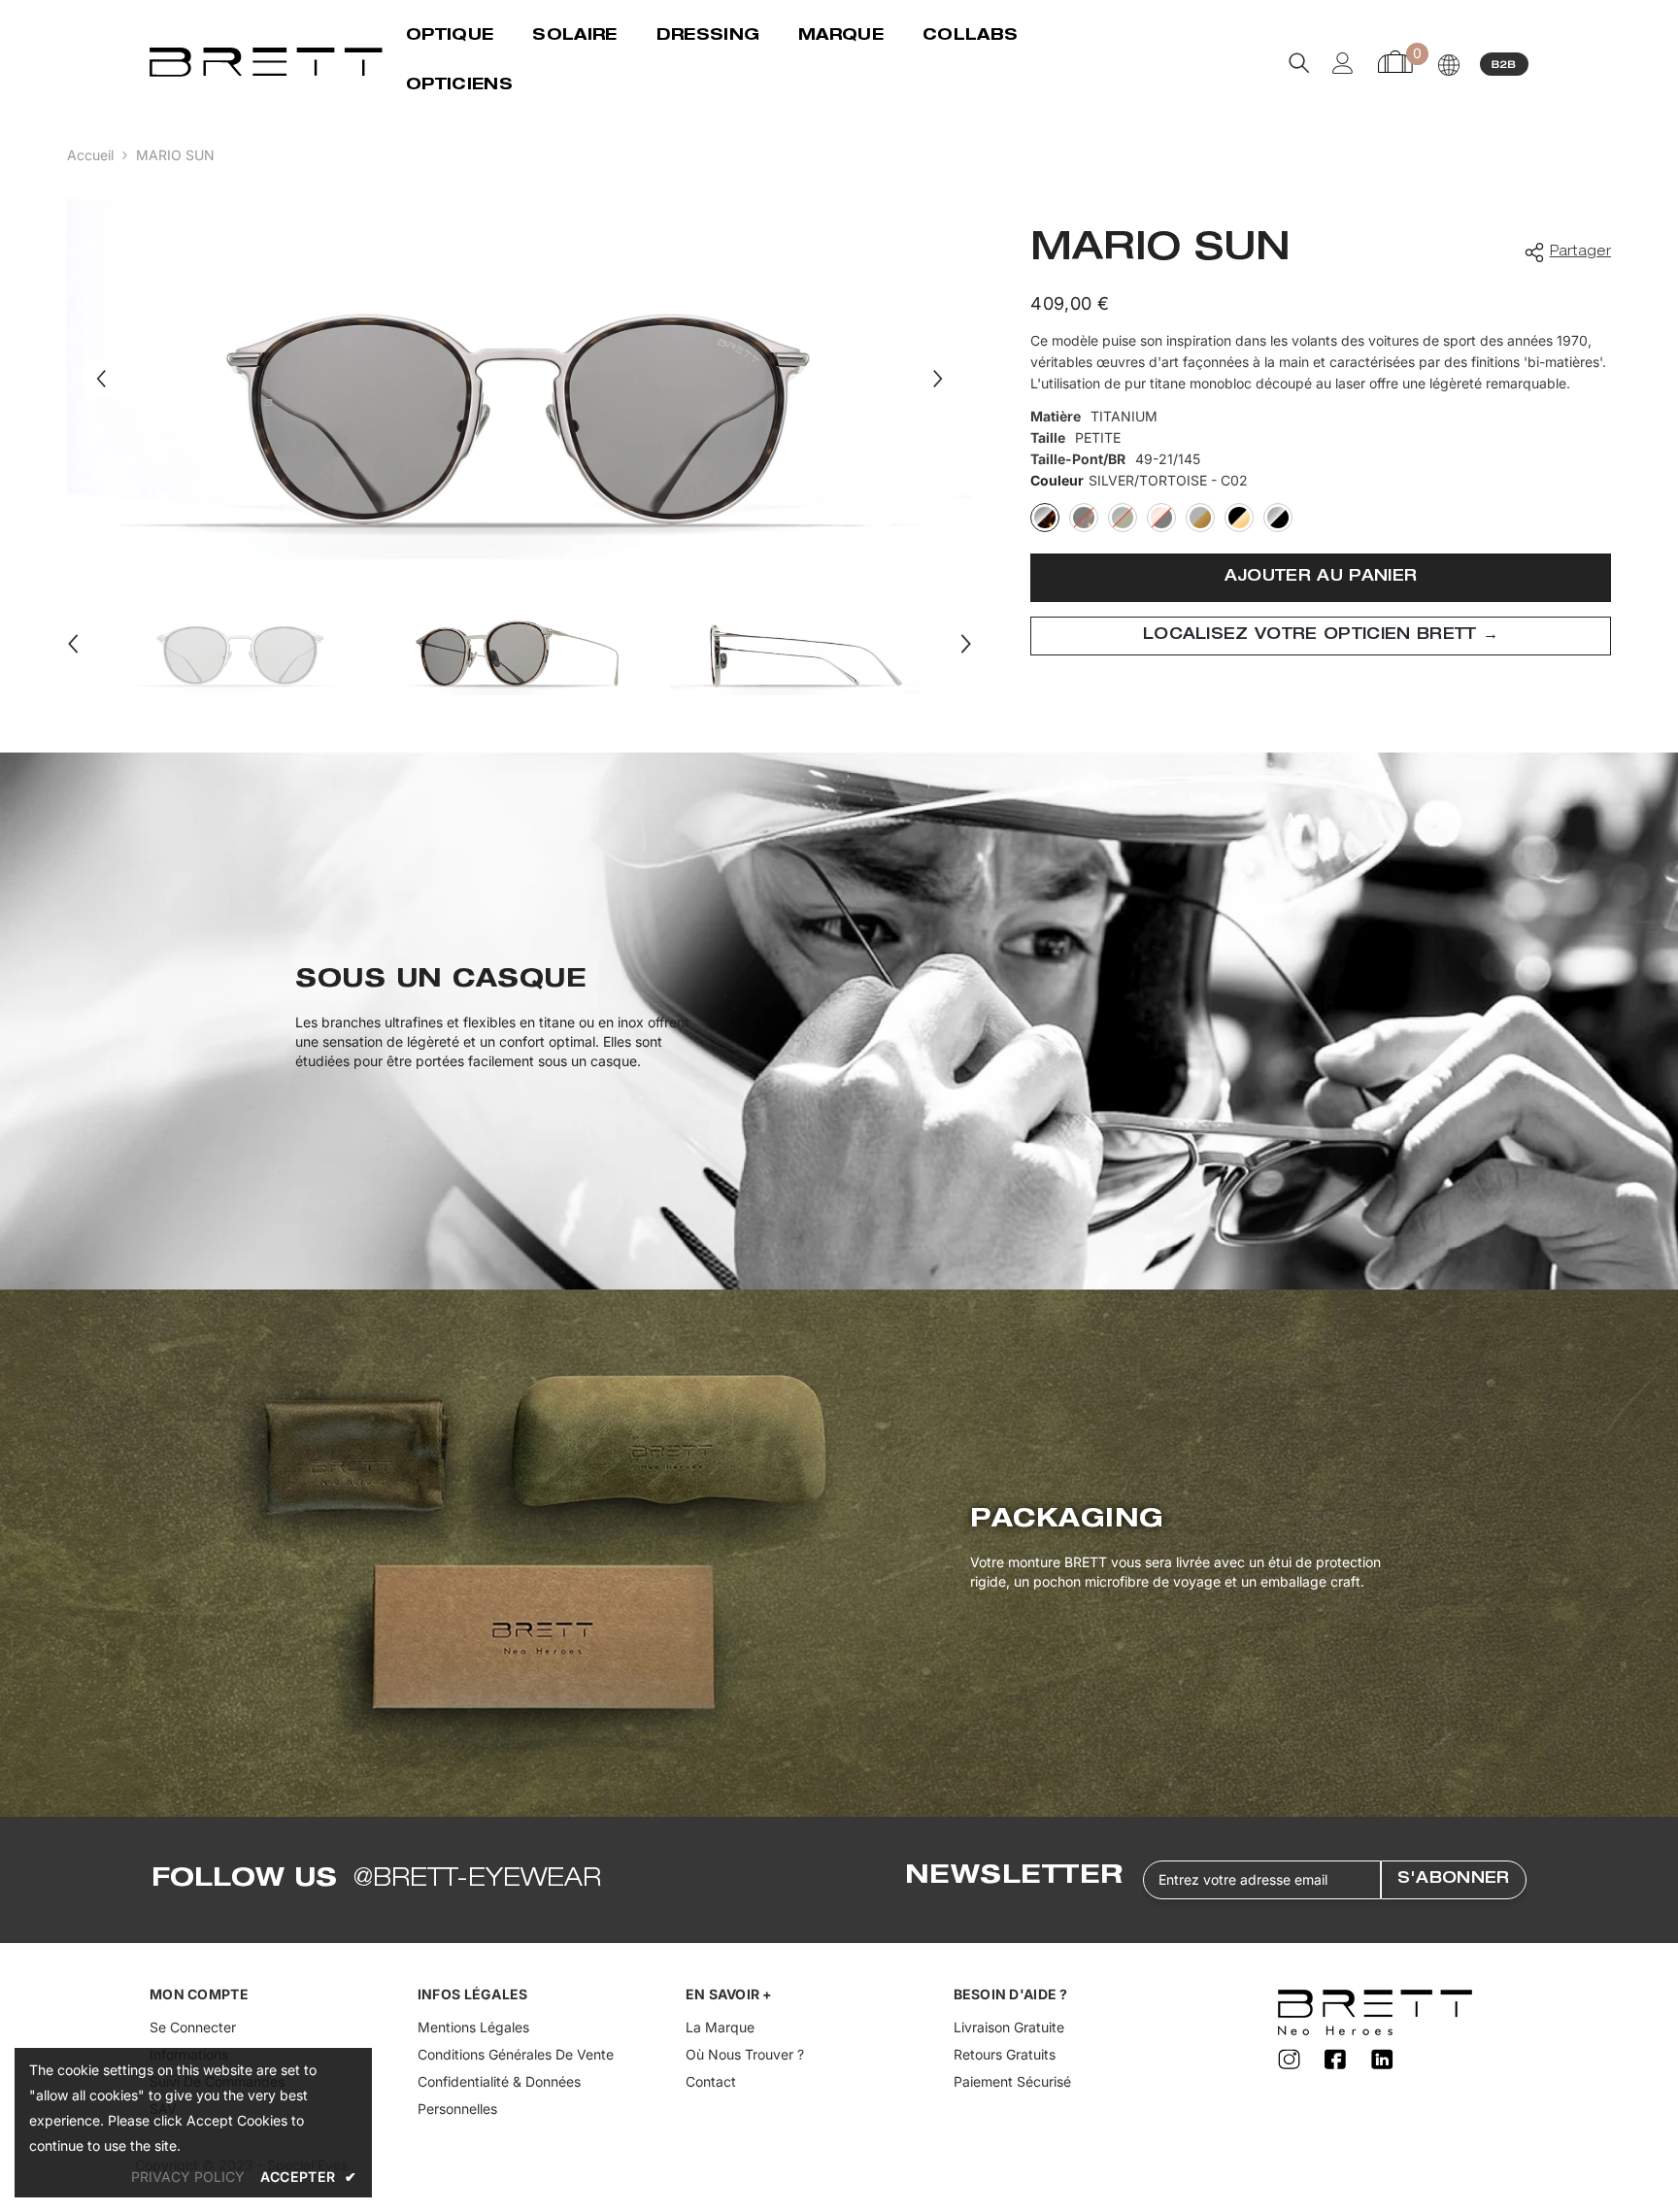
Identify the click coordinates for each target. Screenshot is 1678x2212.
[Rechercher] (1299, 63)
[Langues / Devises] (1449, 65)
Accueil (90, 155)
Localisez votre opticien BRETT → (1321, 636)
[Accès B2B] (1504, 63)
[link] (839, 1021)
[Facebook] (1338, 2060)
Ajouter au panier (1321, 578)
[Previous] (101, 379)
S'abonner (1454, 1880)
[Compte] (1343, 63)
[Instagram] (1292, 2060)
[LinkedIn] (1383, 2060)
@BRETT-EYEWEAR (477, 1880)
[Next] (938, 379)
